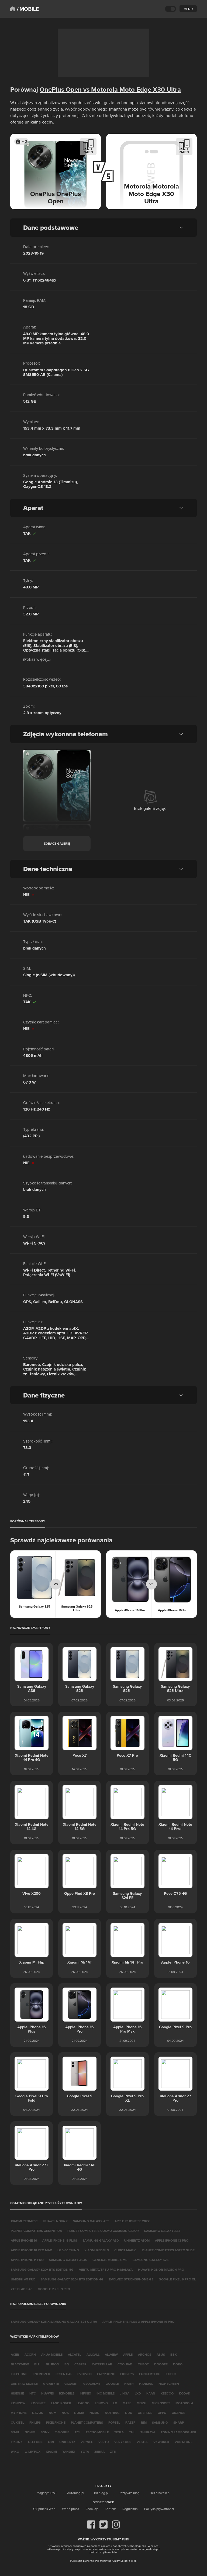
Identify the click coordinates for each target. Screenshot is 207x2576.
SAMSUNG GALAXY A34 (162, 2231)
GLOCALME (92, 2384)
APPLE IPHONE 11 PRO (27, 2260)
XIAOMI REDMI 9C (24, 2221)
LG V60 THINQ (68, 2250)
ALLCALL (93, 2354)
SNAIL (15, 2432)
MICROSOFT (161, 2403)
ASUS (161, 2354)
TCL (77, 2432)
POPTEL (114, 2422)
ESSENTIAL (64, 2374)
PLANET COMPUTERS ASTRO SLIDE (168, 2250)
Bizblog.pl (101, 2493)
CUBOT (143, 2364)
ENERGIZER (41, 2374)
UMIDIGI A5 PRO (23, 2279)
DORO (178, 2364)
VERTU (104, 2442)
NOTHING (112, 2413)
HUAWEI (47, 2393)
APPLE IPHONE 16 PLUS (60, 2240)
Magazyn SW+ (47, 2493)
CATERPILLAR (102, 2364)
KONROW (18, 2403)
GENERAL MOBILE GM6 (110, 2260)
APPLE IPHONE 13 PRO (172, 2240)
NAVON (38, 2413)
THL (132, 2432)
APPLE (128, 2354)
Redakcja (92, 2509)
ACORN (30, 2354)
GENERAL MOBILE (24, 2384)
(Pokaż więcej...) (37, 659)
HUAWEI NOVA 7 (55, 2221)
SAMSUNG (160, 2422)
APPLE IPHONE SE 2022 (132, 2221)
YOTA (85, 2452)
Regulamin (130, 2509)
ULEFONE (35, 2442)
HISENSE (17, 2393)
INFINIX (85, 2393)
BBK (174, 2354)
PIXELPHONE (56, 2422)
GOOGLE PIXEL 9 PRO (54, 2289)
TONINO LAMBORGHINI (178, 2432)
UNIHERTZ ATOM (137, 2240)
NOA (65, 2413)
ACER (15, 2354)
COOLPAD (125, 2364)
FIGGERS (127, 2374)
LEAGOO (83, 2403)
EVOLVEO (84, 2374)
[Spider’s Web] (13, 9)
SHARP (179, 2422)
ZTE (113, 2452)
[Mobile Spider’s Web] (28, 9)
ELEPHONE (19, 2374)
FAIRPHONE (106, 2374)
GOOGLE (112, 2384)
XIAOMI (51, 2452)
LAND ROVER (61, 2403)
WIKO (15, 2452)
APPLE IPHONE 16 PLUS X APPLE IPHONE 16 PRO (138, 2322)
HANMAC (146, 2384)
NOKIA (79, 2413)
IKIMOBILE (67, 2393)
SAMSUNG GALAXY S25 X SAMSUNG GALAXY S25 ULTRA (54, 2322)
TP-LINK (17, 2442)
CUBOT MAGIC (125, 2250)
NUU (129, 2413)
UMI (51, 2442)
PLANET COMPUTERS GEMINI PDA (36, 2231)
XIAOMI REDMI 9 (97, 2250)
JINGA (125, 2393)
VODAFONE (184, 2442)
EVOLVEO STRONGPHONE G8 (131, 2279)
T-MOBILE (62, 2432)
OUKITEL (17, 2422)
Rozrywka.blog (129, 2493)
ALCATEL (75, 2354)
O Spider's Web (44, 2509)
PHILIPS (35, 2422)
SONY (45, 2432)
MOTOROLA (184, 2403)
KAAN (151, 2393)
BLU (37, 2364)
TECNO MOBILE (97, 2432)
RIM (144, 2422)
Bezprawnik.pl (160, 2493)
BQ (67, 2364)
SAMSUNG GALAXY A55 (91, 2221)
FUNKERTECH (150, 2374)
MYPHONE (19, 2413)
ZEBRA (99, 2452)
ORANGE (178, 2413)
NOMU (94, 2413)
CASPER (80, 2364)
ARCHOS (145, 2354)
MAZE (127, 2403)
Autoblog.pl (76, 2493)
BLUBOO (52, 2364)
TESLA (119, 2432)
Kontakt (110, 2509)
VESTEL (142, 2442)
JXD (138, 2393)
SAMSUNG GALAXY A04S (68, 2260)
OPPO (162, 2413)
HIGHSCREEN (169, 2384)
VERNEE (87, 2442)
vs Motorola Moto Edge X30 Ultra (131, 89)
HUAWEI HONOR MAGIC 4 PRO (161, 2270)
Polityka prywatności (159, 2509)
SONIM (30, 2432)
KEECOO (167, 2393)
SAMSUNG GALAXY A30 (101, 2240)
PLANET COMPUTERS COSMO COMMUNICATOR (103, 2231)
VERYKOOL (123, 2442)
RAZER (130, 2422)
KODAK (185, 2393)
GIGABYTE (51, 2384)
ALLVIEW (111, 2354)
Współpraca (70, 2509)
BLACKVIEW (20, 2364)
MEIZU (142, 2403)
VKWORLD (161, 2442)
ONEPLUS (145, 2413)
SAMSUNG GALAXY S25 (151, 2260)
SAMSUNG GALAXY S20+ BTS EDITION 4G (72, 2279)
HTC (33, 2393)
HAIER (129, 2384)
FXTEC (171, 2374)
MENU (188, 9)
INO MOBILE (106, 2393)
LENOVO (101, 2403)
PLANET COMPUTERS (87, 2422)
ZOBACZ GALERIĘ (57, 843)
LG (115, 2403)
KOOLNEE (38, 2403)
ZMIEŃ (88, 152)
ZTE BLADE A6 (22, 2289)
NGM (53, 2413)
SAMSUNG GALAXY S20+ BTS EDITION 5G (42, 2270)
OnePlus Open (61, 89)
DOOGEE (161, 2364)
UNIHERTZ (67, 2442)
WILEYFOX (32, 2452)
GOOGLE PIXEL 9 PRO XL (177, 2279)
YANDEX (69, 2452)
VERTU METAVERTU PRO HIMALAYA (106, 2270)
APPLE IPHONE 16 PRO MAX (31, 2250)
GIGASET (71, 2384)
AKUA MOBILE (52, 2354)
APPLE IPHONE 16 (24, 2240)
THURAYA (148, 2432)
